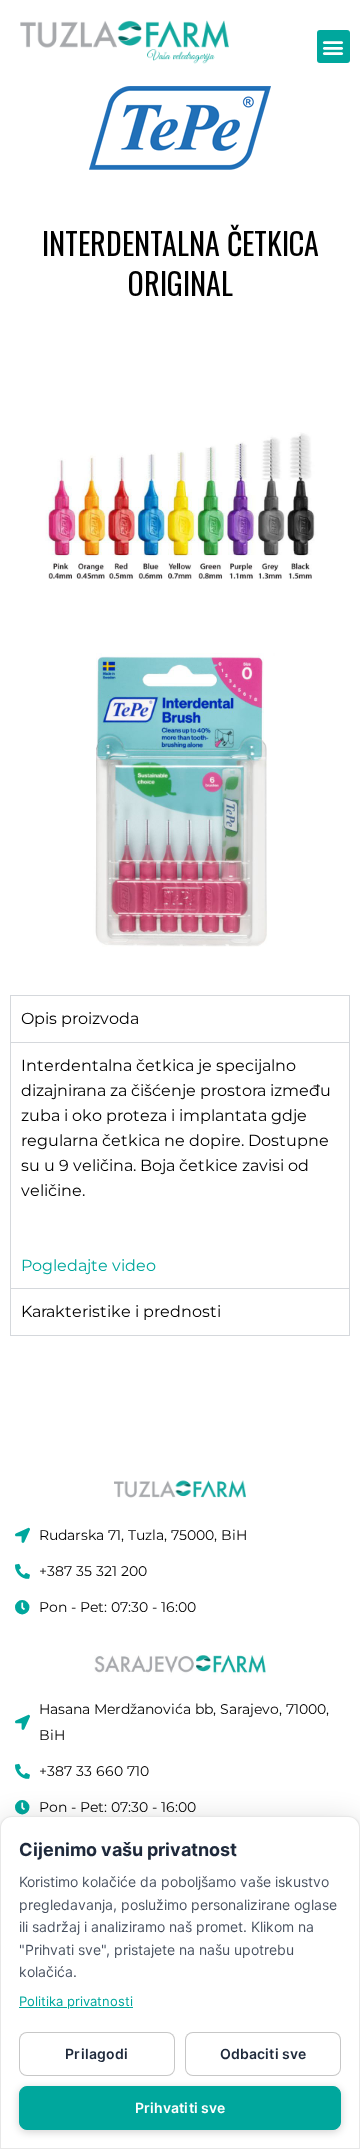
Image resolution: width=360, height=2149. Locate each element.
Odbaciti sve (263, 2053)
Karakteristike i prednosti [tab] (121, 1311)
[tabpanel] (180, 1165)
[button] (333, 46)
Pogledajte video (88, 1265)
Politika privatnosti (76, 2001)
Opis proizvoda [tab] (80, 1018)
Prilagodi (96, 2053)
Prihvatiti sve (180, 2107)
